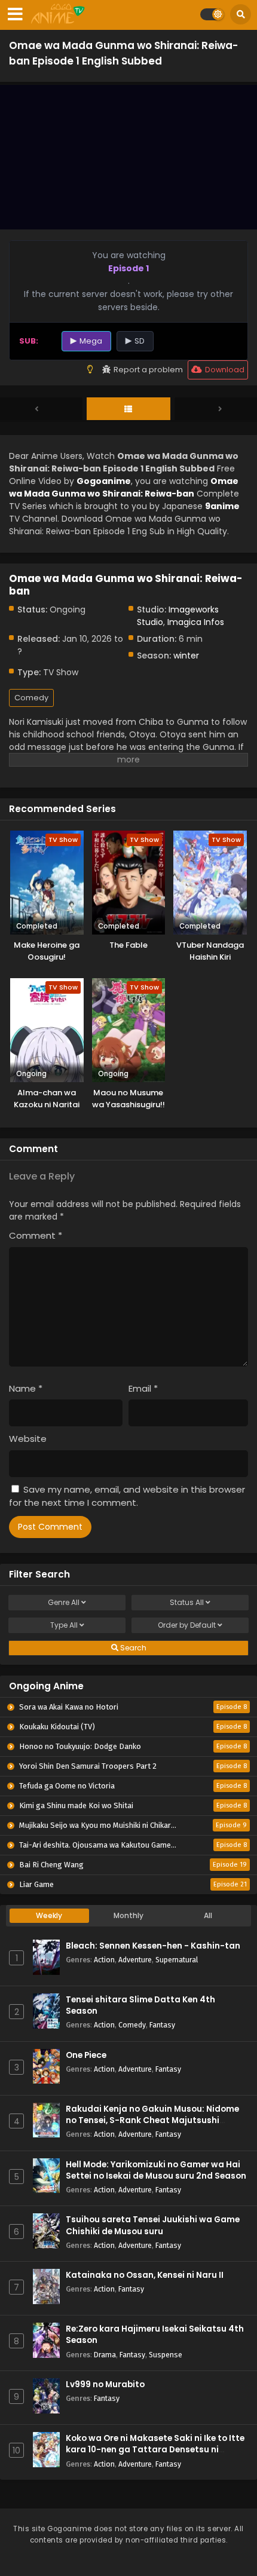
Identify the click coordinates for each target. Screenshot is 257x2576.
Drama (105, 2355)
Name (26, 1388)
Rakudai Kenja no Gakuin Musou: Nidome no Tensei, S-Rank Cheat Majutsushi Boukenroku (152, 2120)
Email (143, 1388)
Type (64, 1625)
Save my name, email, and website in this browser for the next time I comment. (127, 1496)
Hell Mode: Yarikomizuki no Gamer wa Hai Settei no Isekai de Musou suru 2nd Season (156, 2170)
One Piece (86, 2055)
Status (187, 1602)
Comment (36, 1235)
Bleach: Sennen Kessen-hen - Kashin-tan (153, 1946)
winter (186, 656)
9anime (222, 506)
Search (132, 1648)
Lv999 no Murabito (105, 2384)
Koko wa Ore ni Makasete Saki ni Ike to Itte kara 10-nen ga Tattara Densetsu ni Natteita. (155, 2450)
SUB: (29, 341)
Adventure (135, 1960)
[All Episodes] (128, 409)
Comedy (31, 698)
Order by (187, 1625)
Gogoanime (104, 481)
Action (104, 1960)
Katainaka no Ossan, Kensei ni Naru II (145, 2275)
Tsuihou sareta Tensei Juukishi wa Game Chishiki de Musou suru (153, 2225)
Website (28, 1439)
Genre (64, 1602)
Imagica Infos (196, 622)
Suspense (166, 2355)
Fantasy (162, 2025)
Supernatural (177, 1960)
